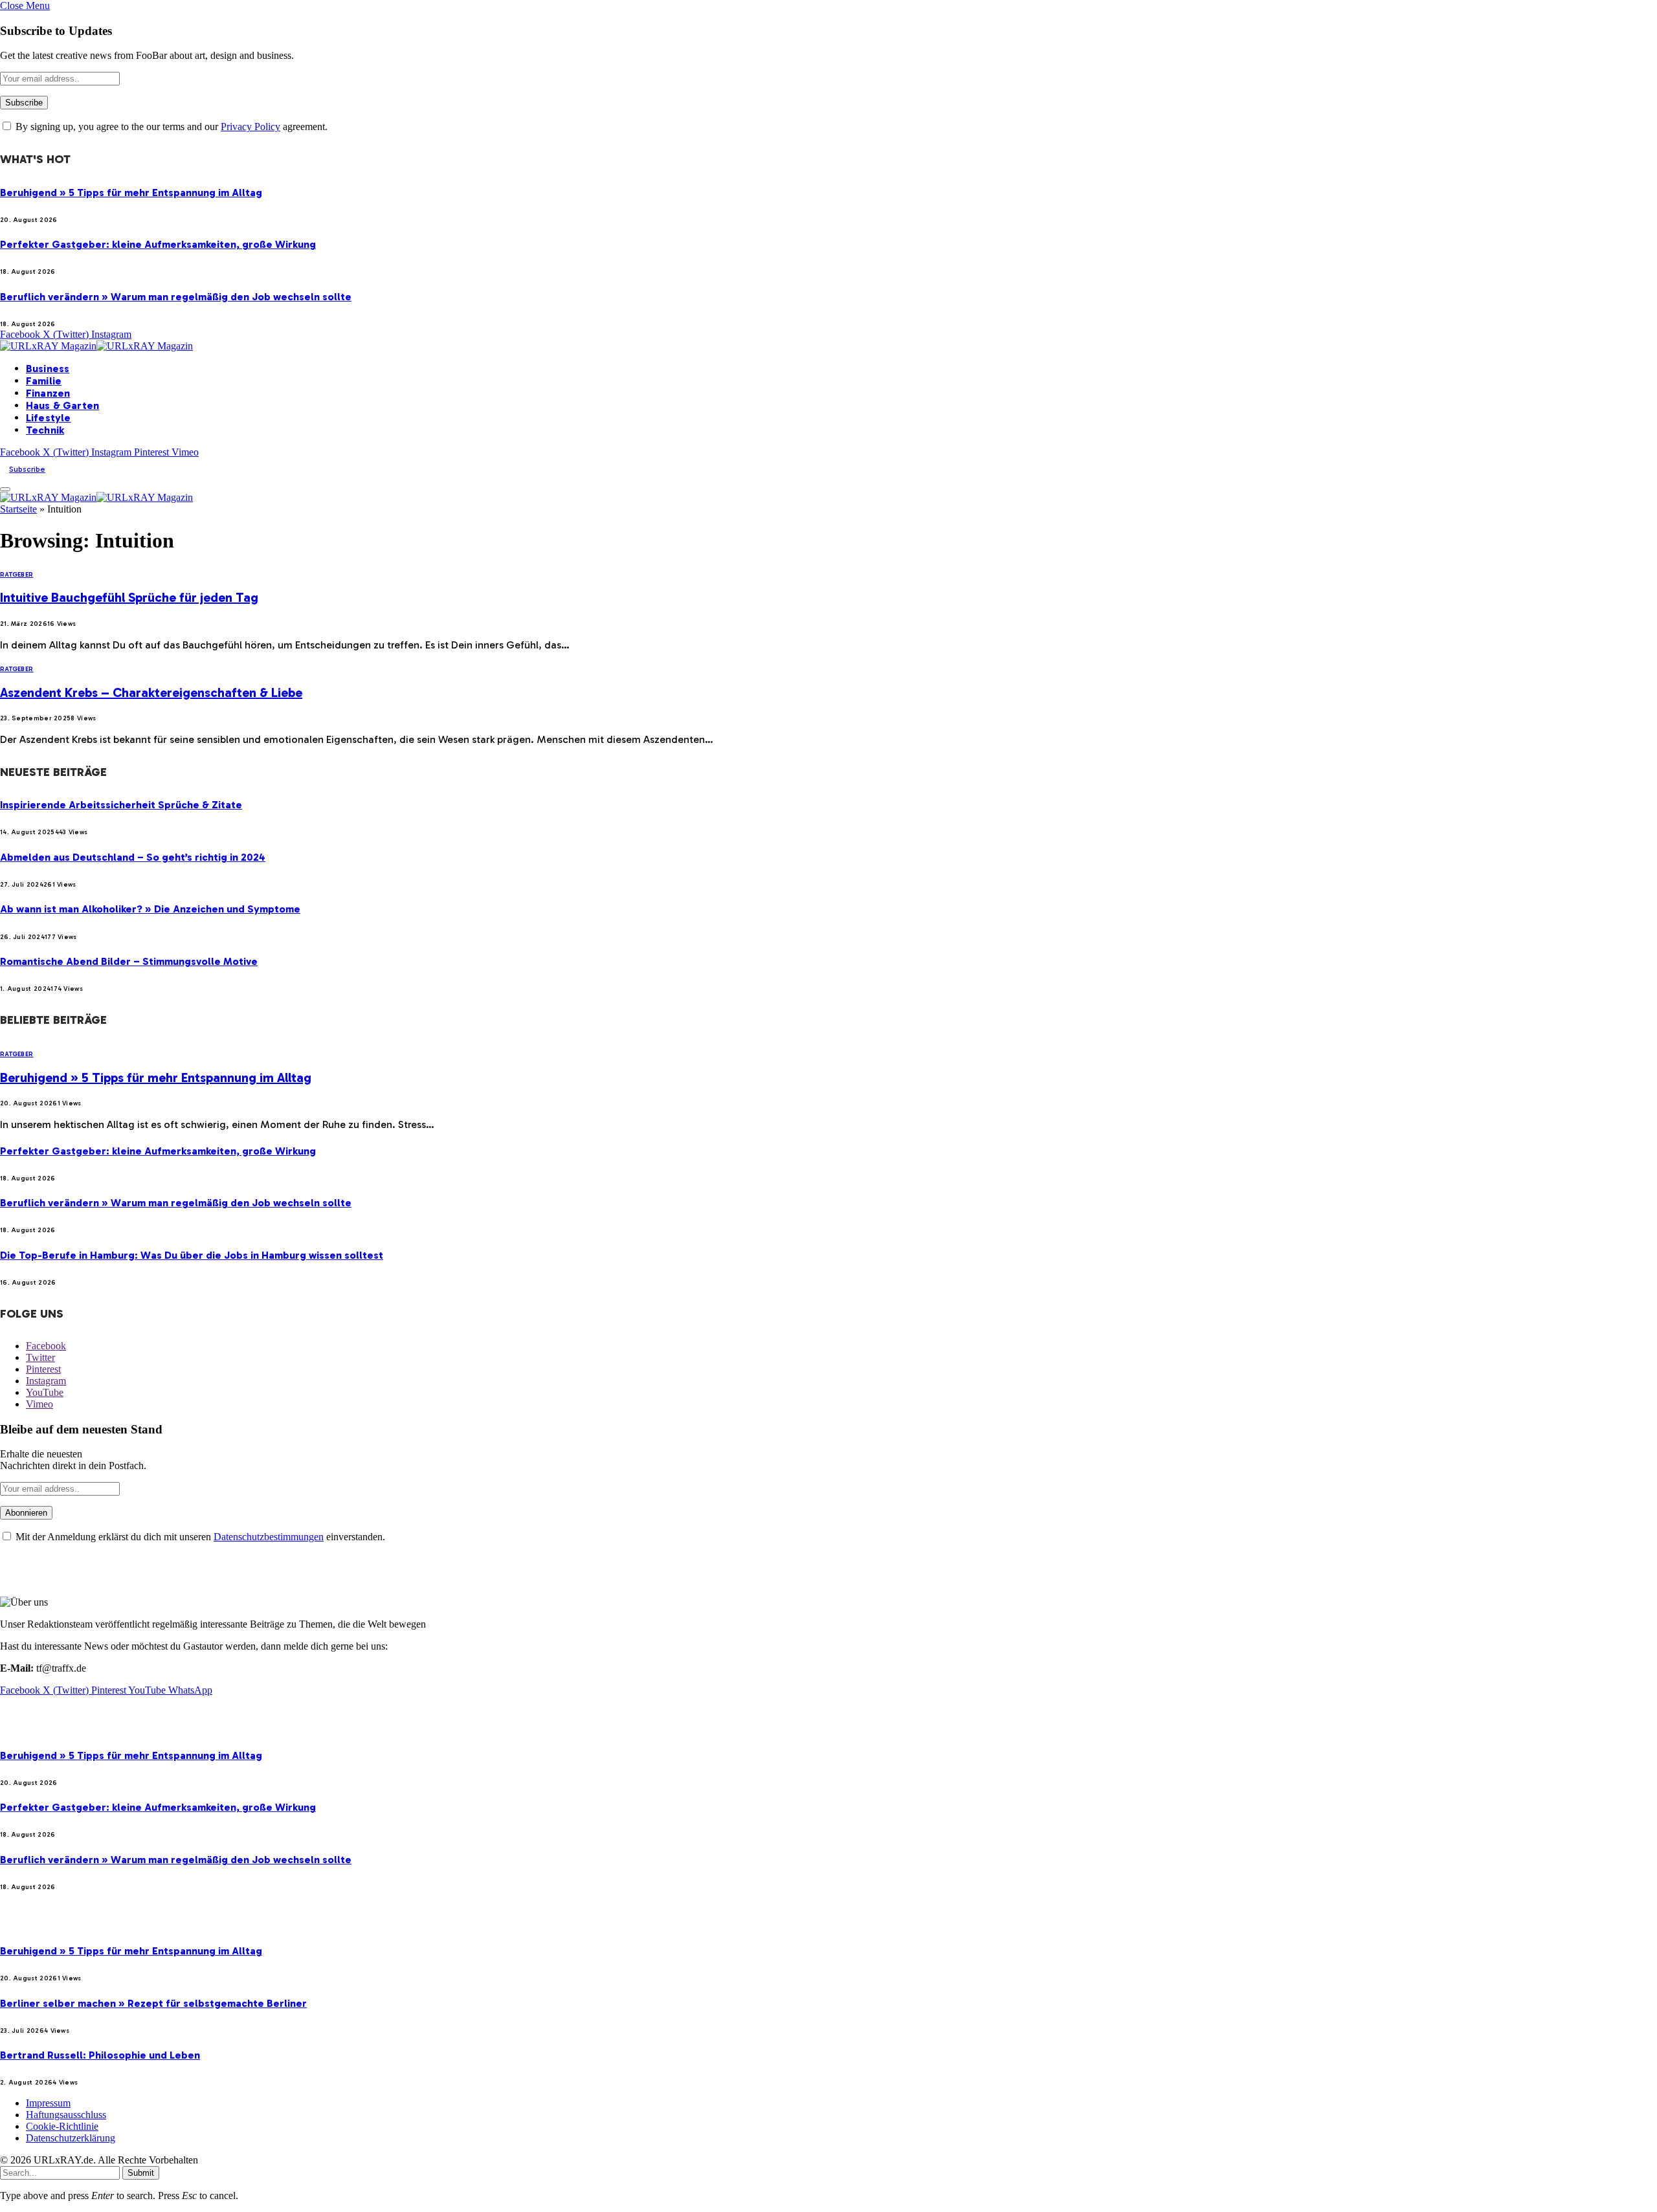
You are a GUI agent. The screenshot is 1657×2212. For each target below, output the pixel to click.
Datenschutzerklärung (71, 2138)
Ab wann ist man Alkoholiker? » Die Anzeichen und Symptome (150, 909)
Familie (44, 381)
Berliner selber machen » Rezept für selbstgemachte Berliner (153, 2003)
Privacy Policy (250, 127)
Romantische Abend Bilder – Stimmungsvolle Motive (129, 961)
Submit (141, 2173)
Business (48, 369)
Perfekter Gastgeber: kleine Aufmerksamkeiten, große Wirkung (158, 244)
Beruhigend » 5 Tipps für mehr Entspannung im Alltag (131, 193)
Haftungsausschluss (66, 2115)
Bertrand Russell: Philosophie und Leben (100, 2055)
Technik (45, 430)
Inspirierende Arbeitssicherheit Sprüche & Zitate (121, 805)
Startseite (18, 509)
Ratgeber (17, 575)
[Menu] (5, 489)
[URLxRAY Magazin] (96, 346)
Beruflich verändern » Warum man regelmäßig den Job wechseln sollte (176, 297)
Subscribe (27, 469)
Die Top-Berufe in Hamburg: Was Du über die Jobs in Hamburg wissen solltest (192, 1255)
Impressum (48, 2103)
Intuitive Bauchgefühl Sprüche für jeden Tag (129, 597)
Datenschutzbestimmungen (269, 1537)
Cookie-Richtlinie (62, 2126)
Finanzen (48, 393)
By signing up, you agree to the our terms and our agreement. (170, 127)
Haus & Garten (62, 405)
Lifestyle (48, 418)
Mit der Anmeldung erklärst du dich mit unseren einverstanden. (199, 1537)
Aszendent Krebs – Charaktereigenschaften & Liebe (151, 692)
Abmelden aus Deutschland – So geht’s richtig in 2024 (133, 857)
